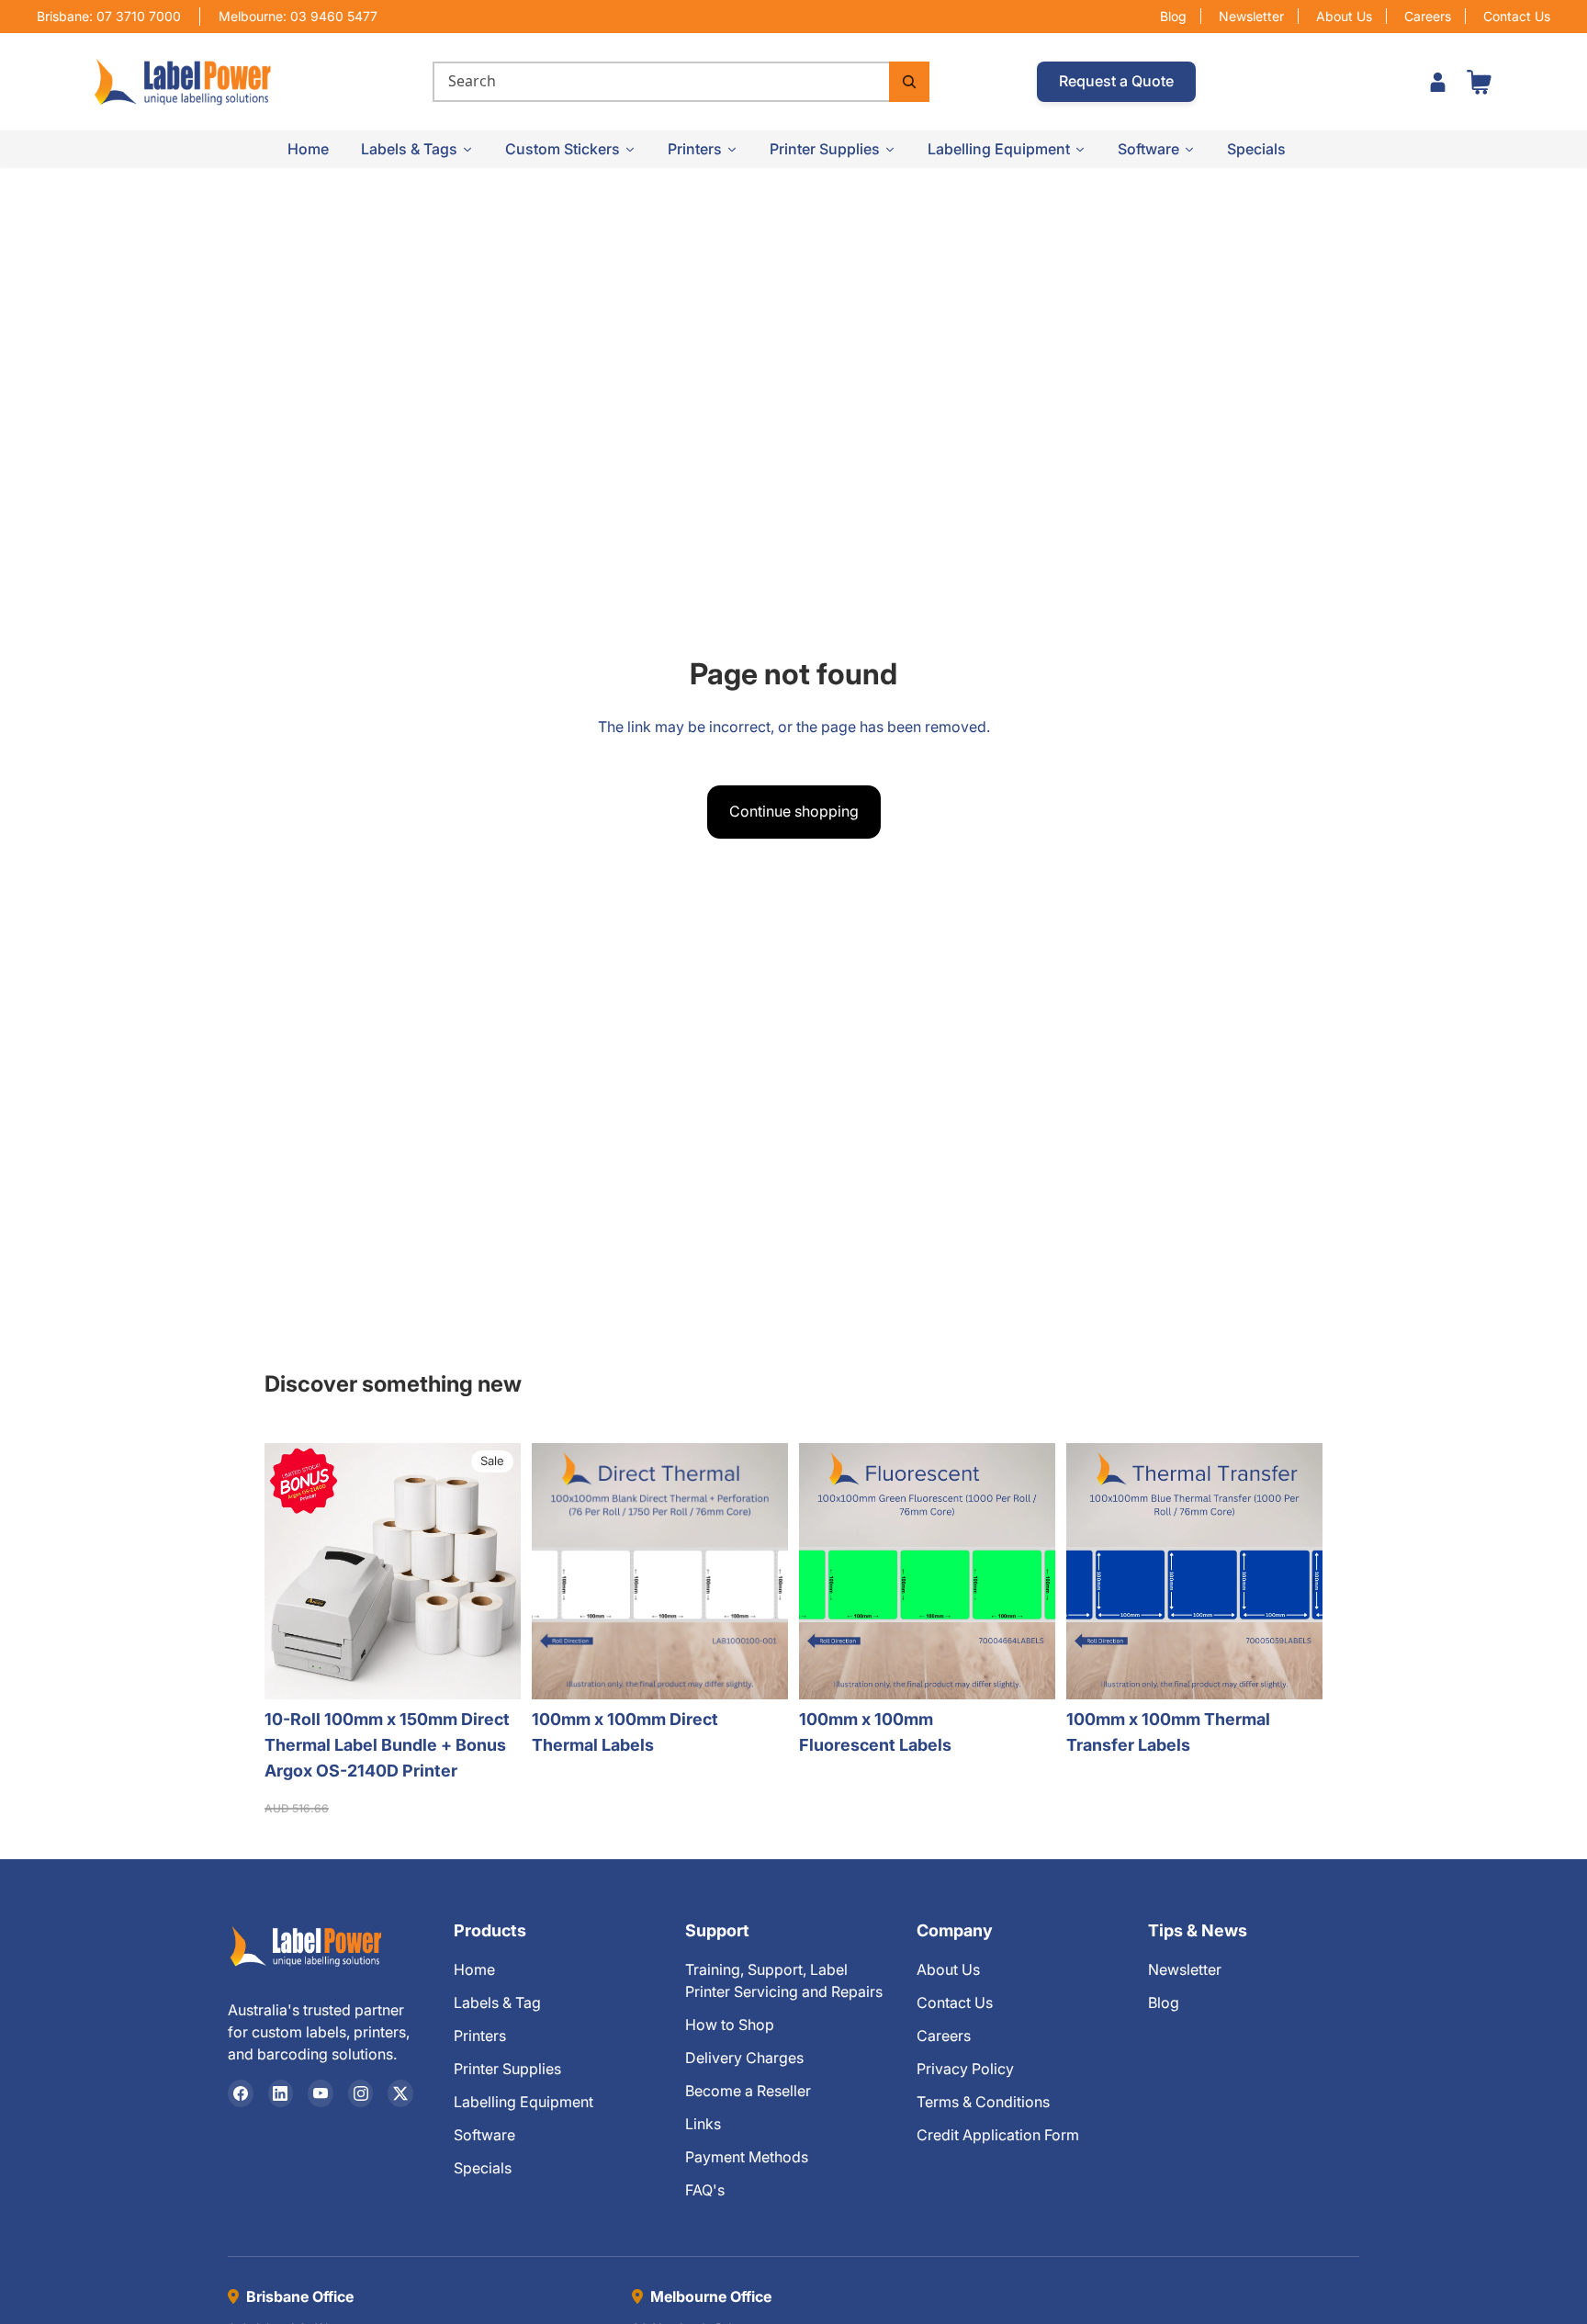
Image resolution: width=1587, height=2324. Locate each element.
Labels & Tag (497, 2002)
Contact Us (1517, 16)
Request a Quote (1116, 81)
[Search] (909, 82)
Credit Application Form (998, 2135)
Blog (1173, 16)
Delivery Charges (744, 2058)
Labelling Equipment (523, 2102)
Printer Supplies (507, 2069)
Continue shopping (794, 811)
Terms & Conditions (983, 2102)
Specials (483, 2168)
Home (474, 1969)
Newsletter (1251, 16)
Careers (1428, 16)
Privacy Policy (965, 2069)
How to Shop (730, 2025)
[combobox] (660, 82)
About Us (1344, 16)
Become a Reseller (748, 2091)
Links (703, 2124)
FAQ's (705, 2190)
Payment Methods (747, 2157)
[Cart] (1479, 82)
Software (484, 2135)
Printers (480, 2036)
